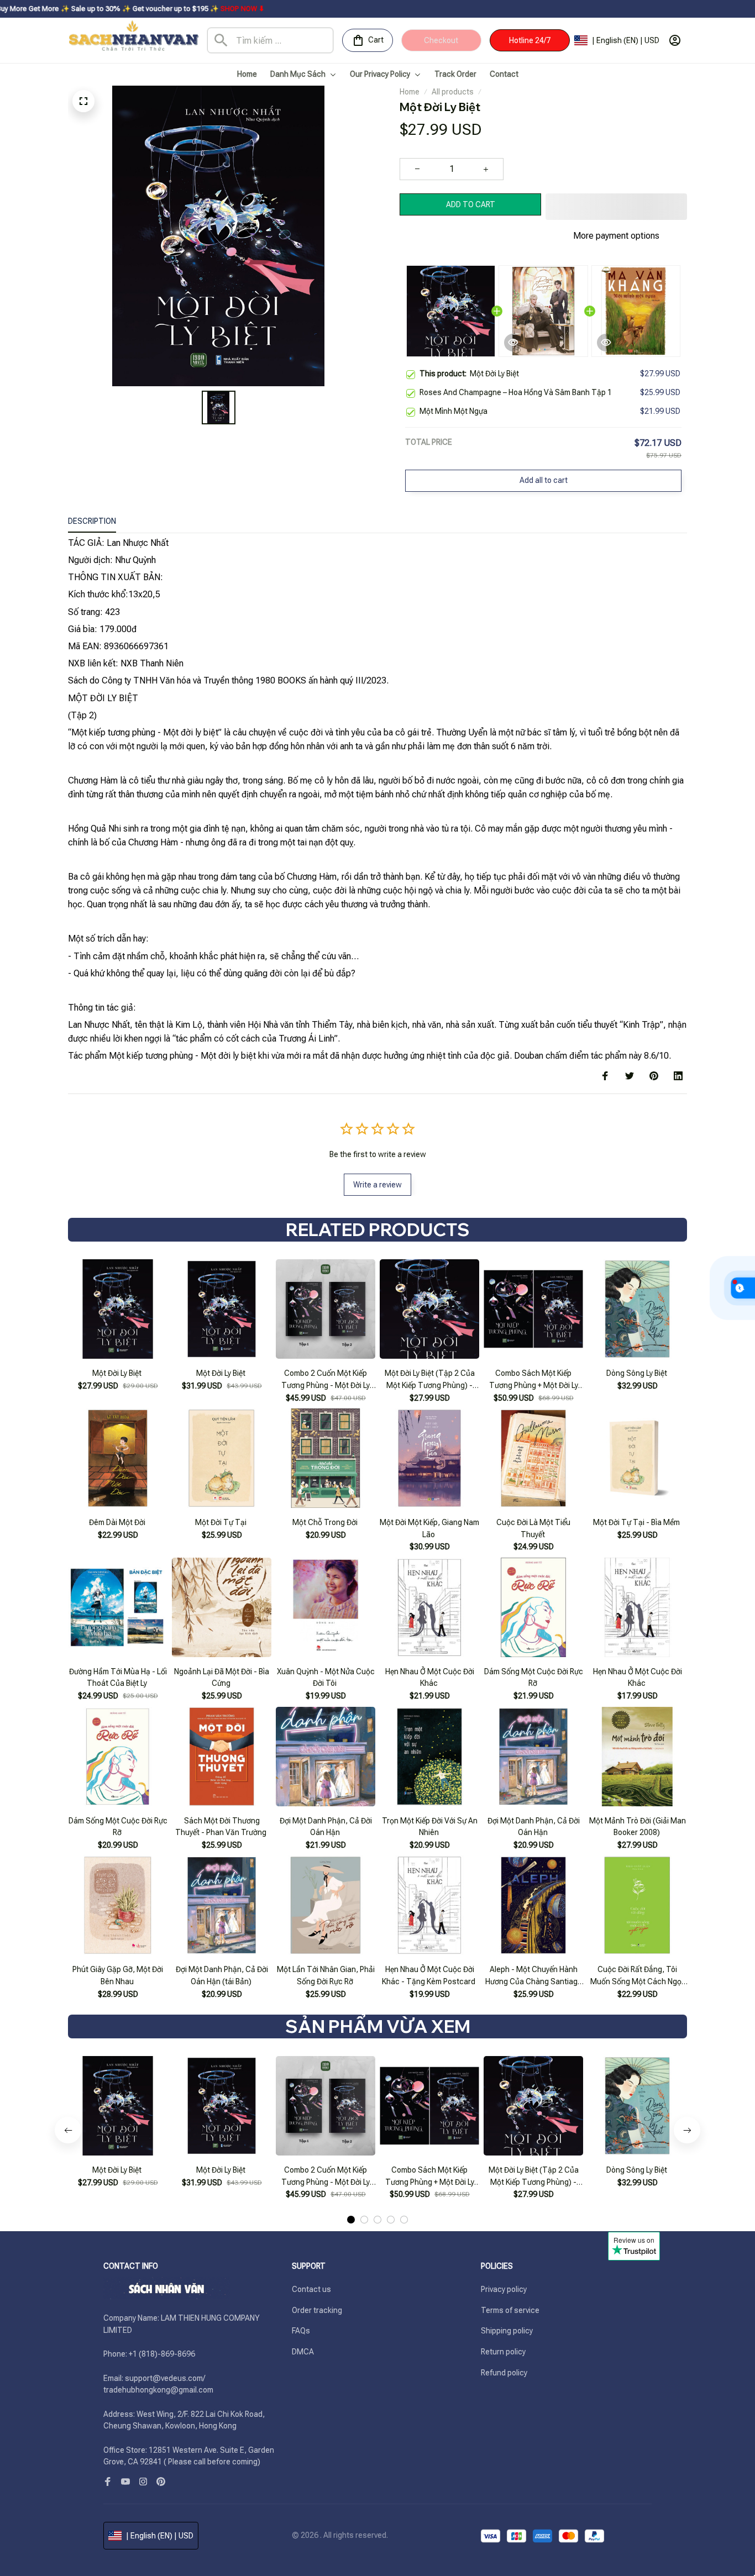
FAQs (301, 2331)
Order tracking (317, 2310)
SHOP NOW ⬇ (141, 9)
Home (410, 92)
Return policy (503, 2352)
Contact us (311, 2289)
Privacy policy (504, 2289)
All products (453, 92)
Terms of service (510, 2310)
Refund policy (504, 2373)
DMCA (303, 2352)
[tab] (351, 2220)
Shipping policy (507, 2331)
